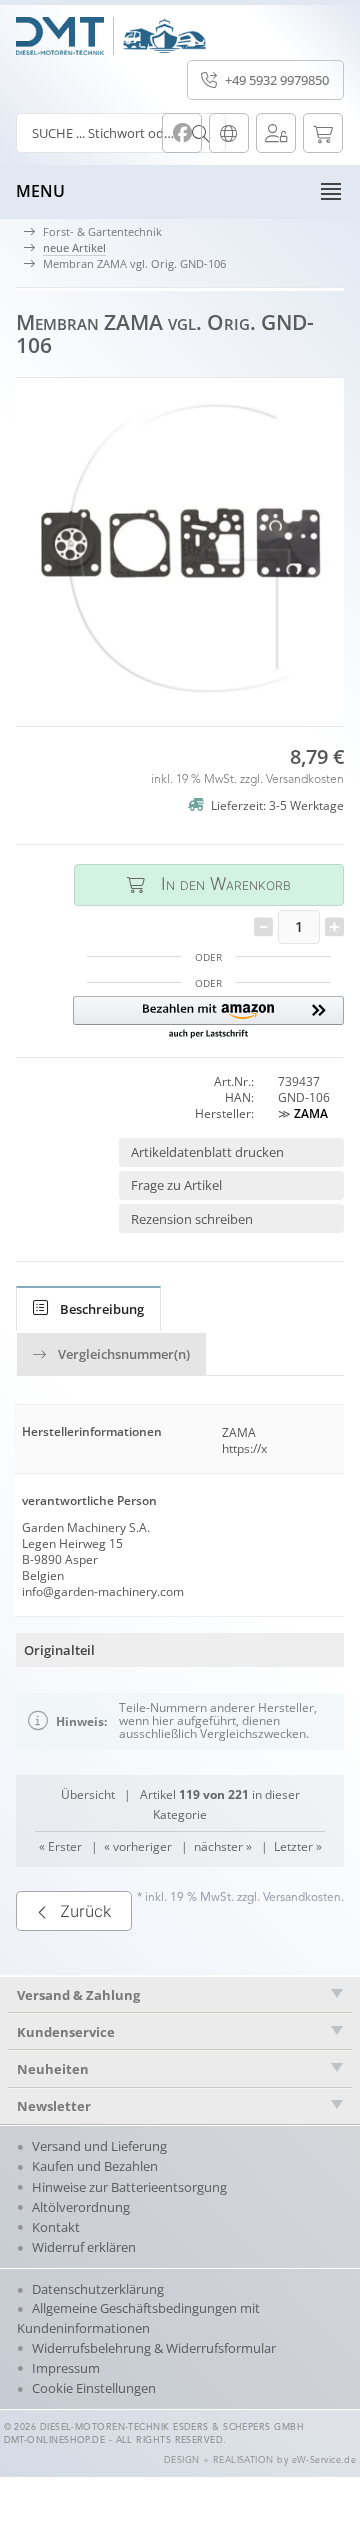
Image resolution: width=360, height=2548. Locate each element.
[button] (208, 1018)
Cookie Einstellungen (94, 2388)
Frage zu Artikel (176, 1185)
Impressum (66, 2368)
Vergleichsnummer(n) (124, 1354)
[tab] (88, 1309)
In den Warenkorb (209, 884)
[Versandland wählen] (229, 133)
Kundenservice (66, 2032)
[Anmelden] (276, 133)
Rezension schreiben (192, 1219)
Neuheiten (53, 2069)
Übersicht (88, 1794)
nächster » (223, 1846)
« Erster (60, 1846)
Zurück (85, 1911)
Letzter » (298, 1846)
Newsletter (54, 2106)
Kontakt (56, 2227)
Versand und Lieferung (99, 2146)
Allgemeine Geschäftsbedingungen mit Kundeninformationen (138, 2317)
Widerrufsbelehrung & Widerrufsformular (154, 2348)
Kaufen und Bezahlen (95, 2166)
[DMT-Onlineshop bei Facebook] (182, 133)
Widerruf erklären (84, 2247)
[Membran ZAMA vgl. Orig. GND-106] (180, 544)
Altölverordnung (81, 2207)
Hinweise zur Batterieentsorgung (129, 2187)
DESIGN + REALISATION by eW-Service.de (260, 2460)
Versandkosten (305, 780)
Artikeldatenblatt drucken (207, 1152)
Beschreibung (102, 1309)
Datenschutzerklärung (98, 2289)
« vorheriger (138, 1846)
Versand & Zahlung (78, 1995)
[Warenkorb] (323, 133)
